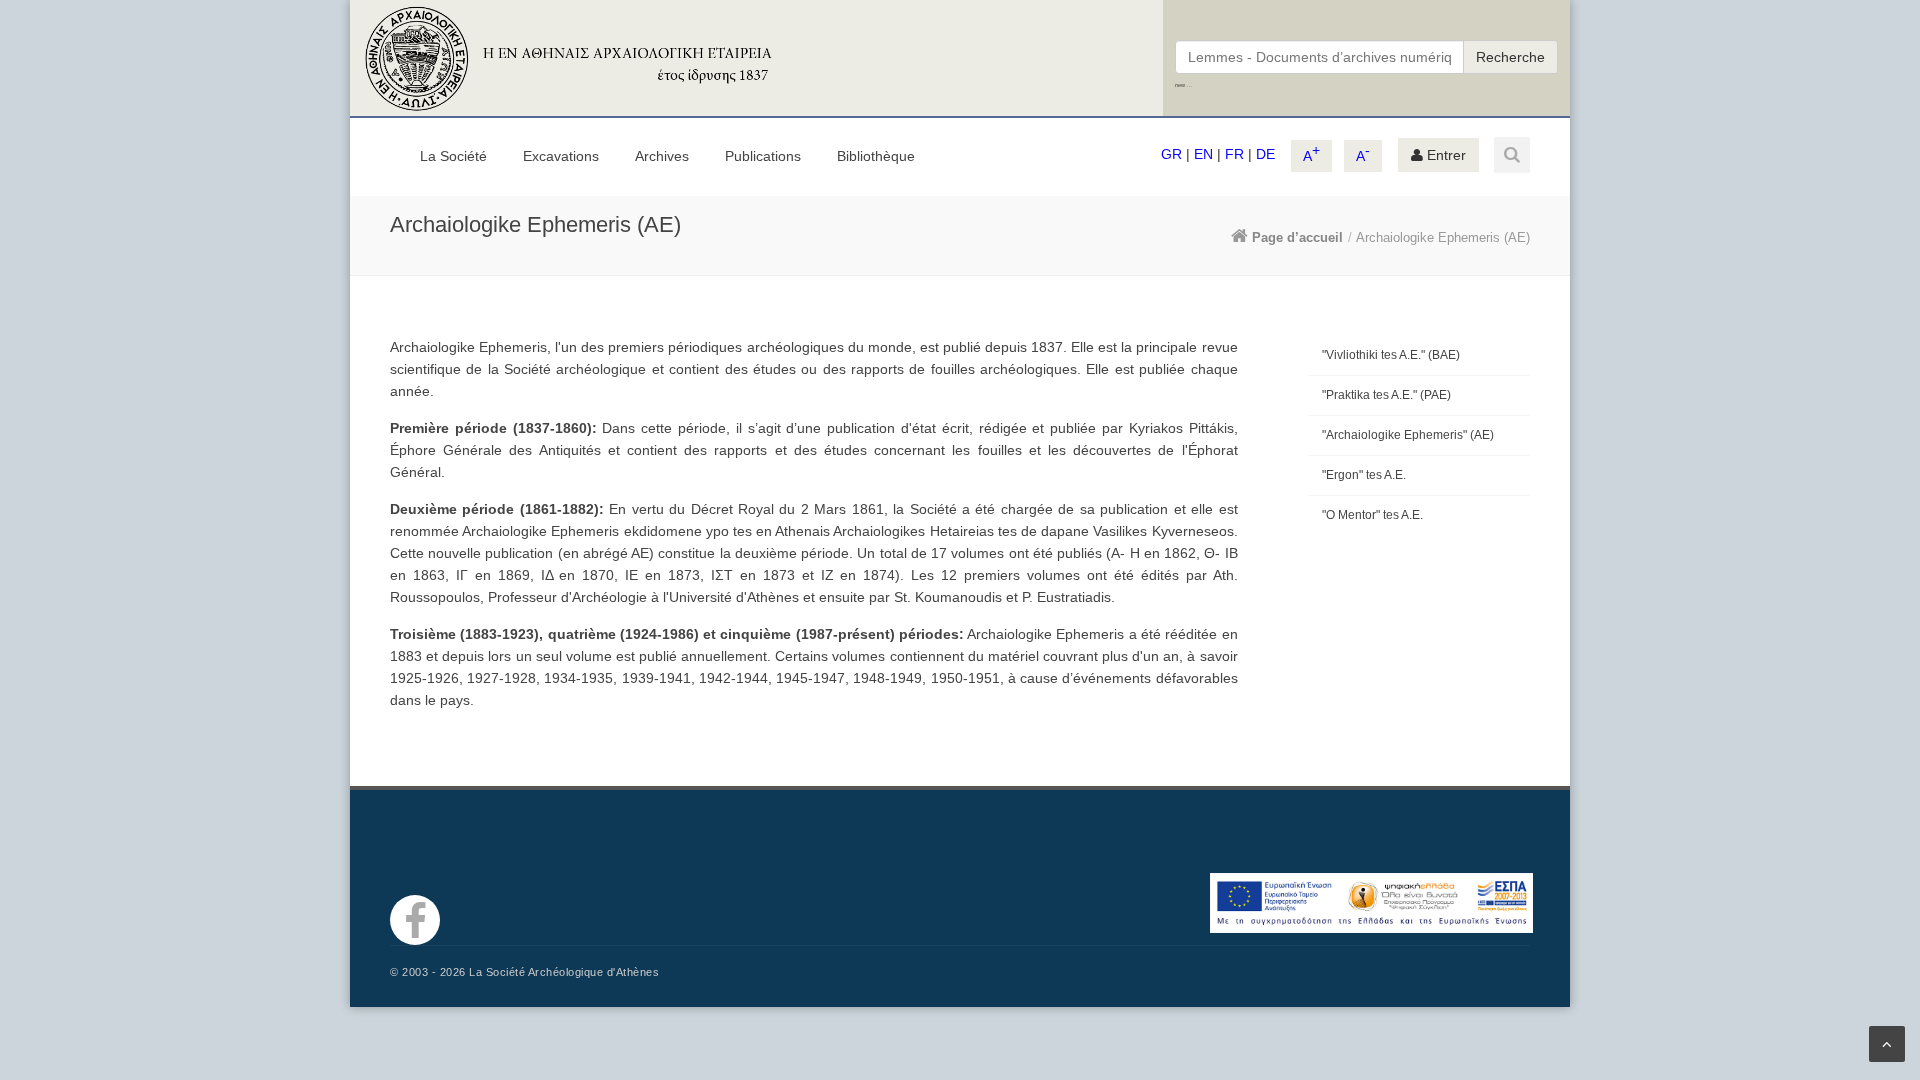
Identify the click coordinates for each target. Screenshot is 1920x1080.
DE (1265, 154)
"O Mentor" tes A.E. (1372, 515)
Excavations (561, 156)
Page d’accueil (1297, 237)
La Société (453, 156)
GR (1171, 154)
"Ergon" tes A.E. (1364, 475)
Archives (662, 156)
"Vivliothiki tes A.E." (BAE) (1391, 355)
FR (1234, 154)
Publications (763, 156)
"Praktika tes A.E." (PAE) (1386, 395)
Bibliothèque (876, 156)
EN (1203, 154)
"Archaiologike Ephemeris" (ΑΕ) (1408, 435)
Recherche (1510, 57)
